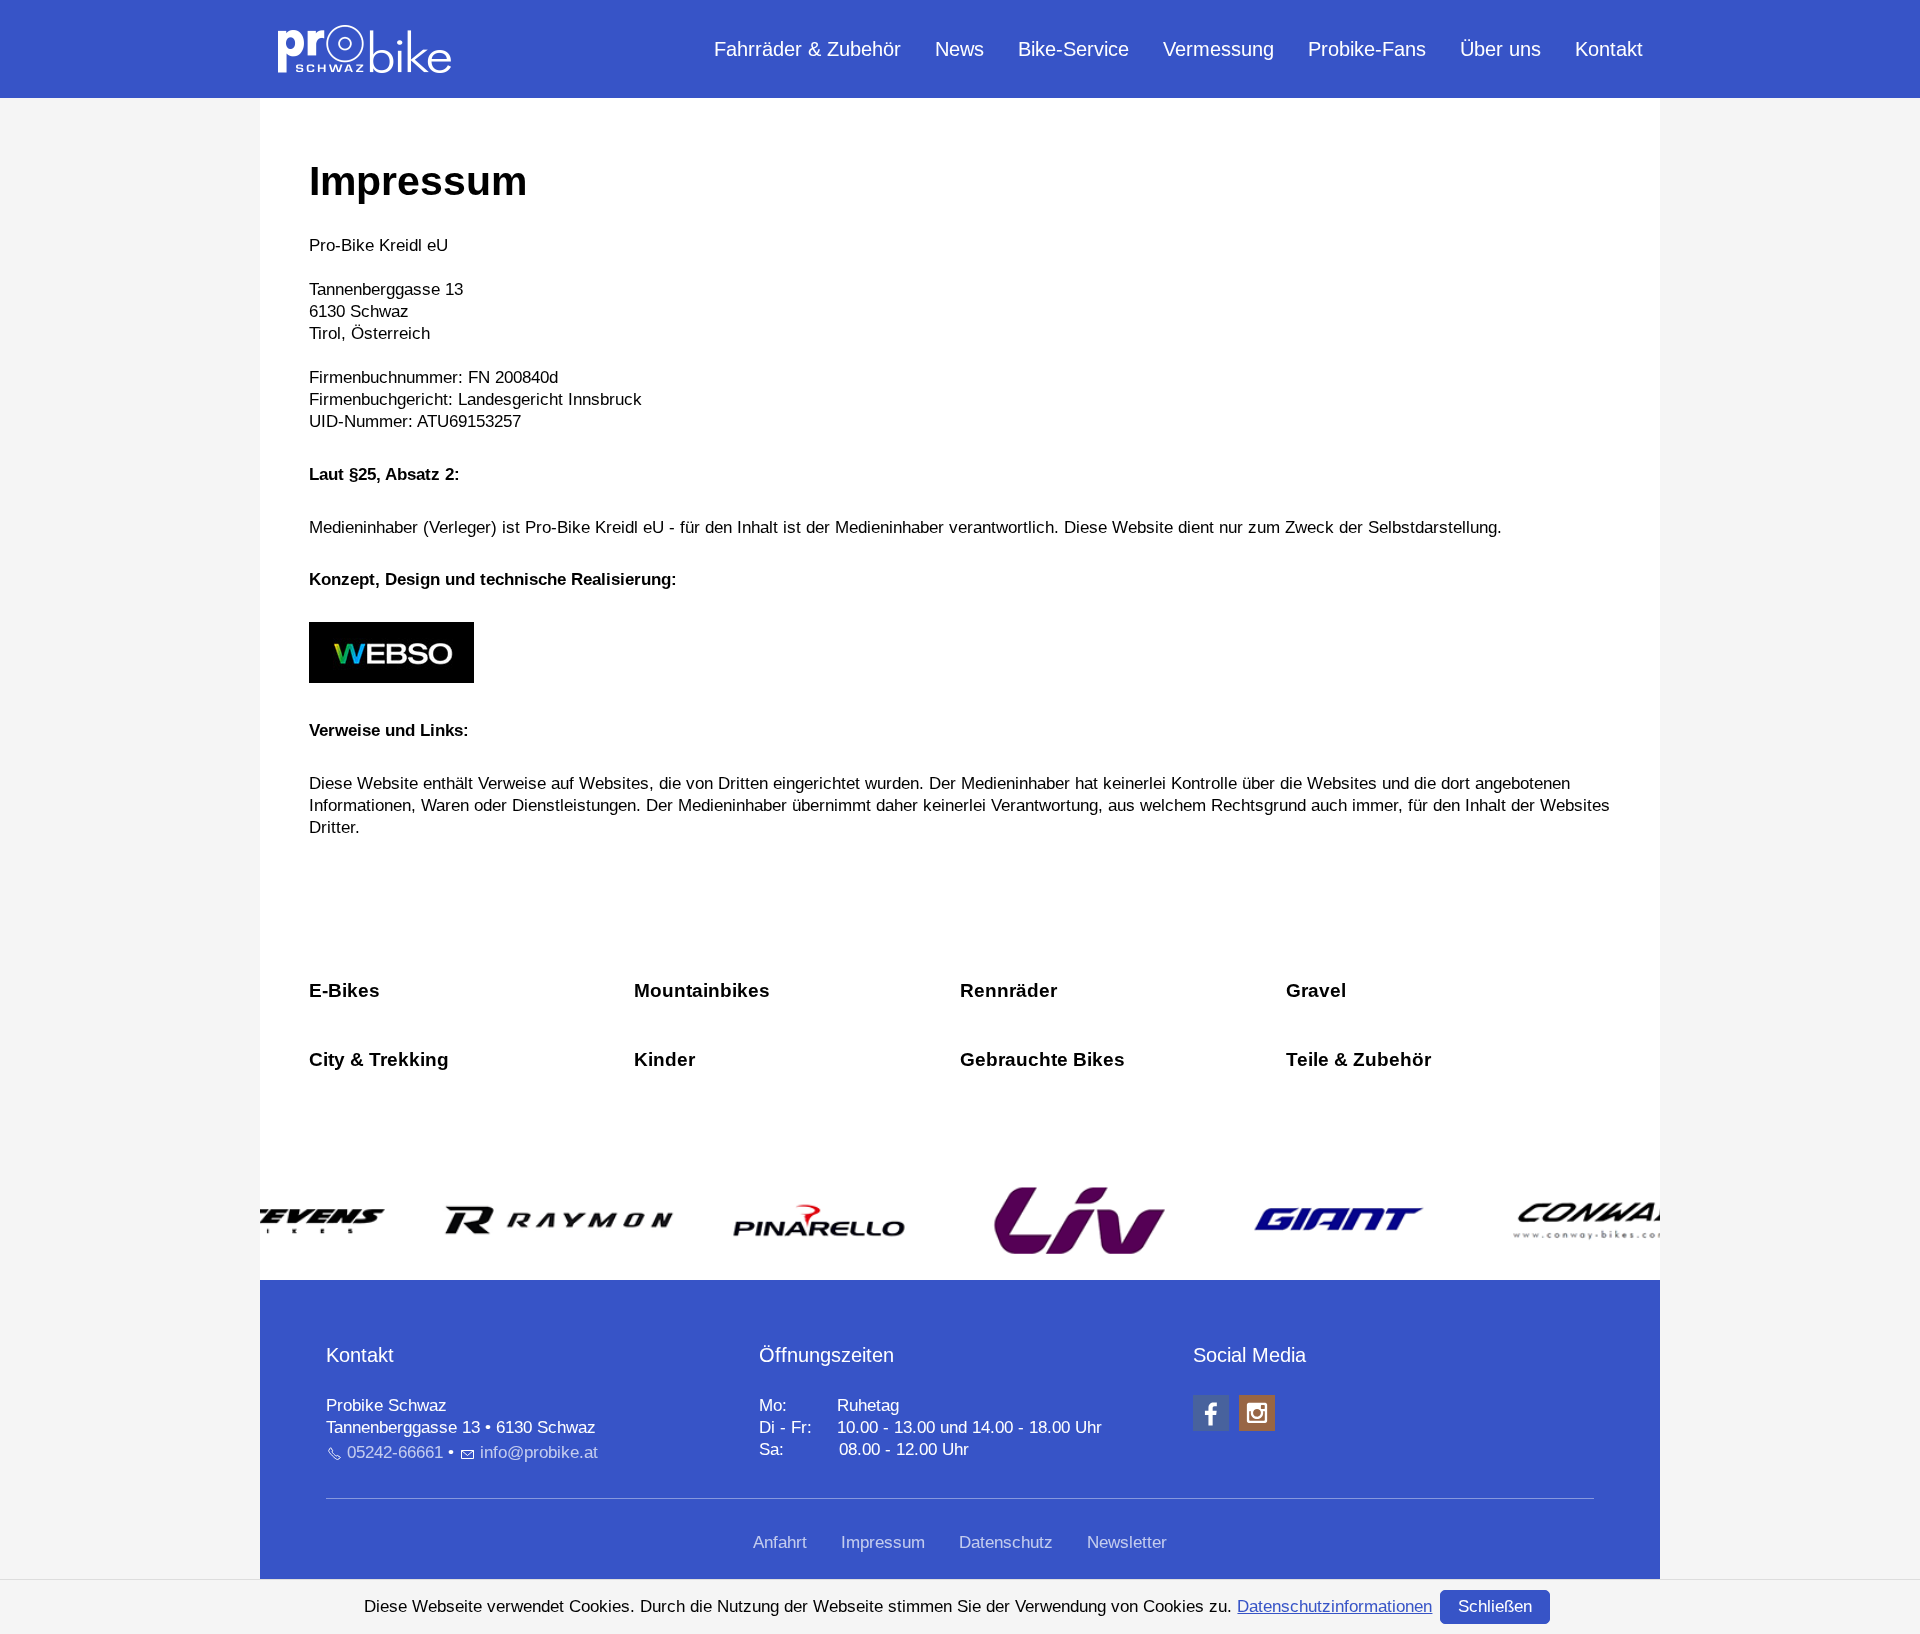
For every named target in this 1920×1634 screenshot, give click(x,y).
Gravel (1316, 990)
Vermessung (1218, 49)
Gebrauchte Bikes (1042, 1059)
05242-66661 (395, 1452)
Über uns (1500, 49)
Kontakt (1609, 49)
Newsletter (1127, 1542)
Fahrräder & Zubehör (807, 49)
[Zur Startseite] (364, 49)
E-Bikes (344, 990)
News (959, 49)
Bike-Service (1073, 49)
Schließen (1495, 1606)
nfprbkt (541, 1452)
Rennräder (1008, 990)
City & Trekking (379, 1059)
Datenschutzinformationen (1334, 1606)
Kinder (664, 1059)
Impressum (883, 1542)
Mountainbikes (702, 990)
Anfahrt (780, 1542)
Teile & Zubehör (1358, 1059)
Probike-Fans (1367, 49)
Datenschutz (1006, 1542)
